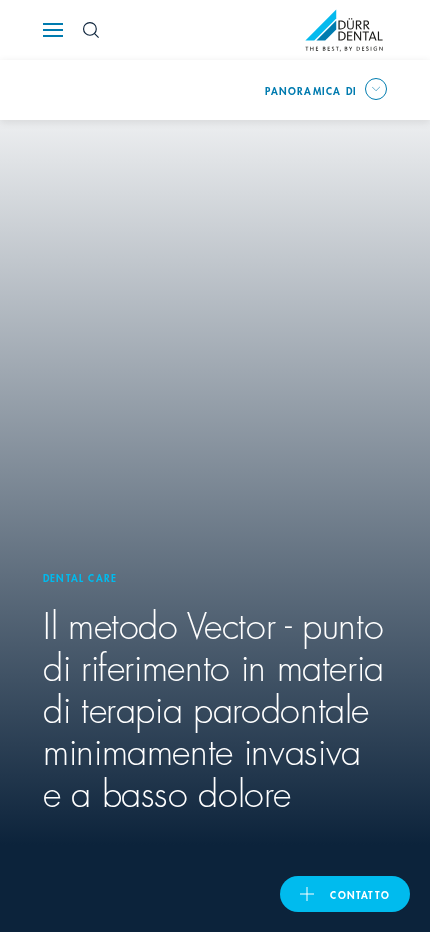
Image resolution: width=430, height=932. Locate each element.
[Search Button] (91, 30)
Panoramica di (311, 90)
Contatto (360, 894)
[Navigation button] (53, 30)
